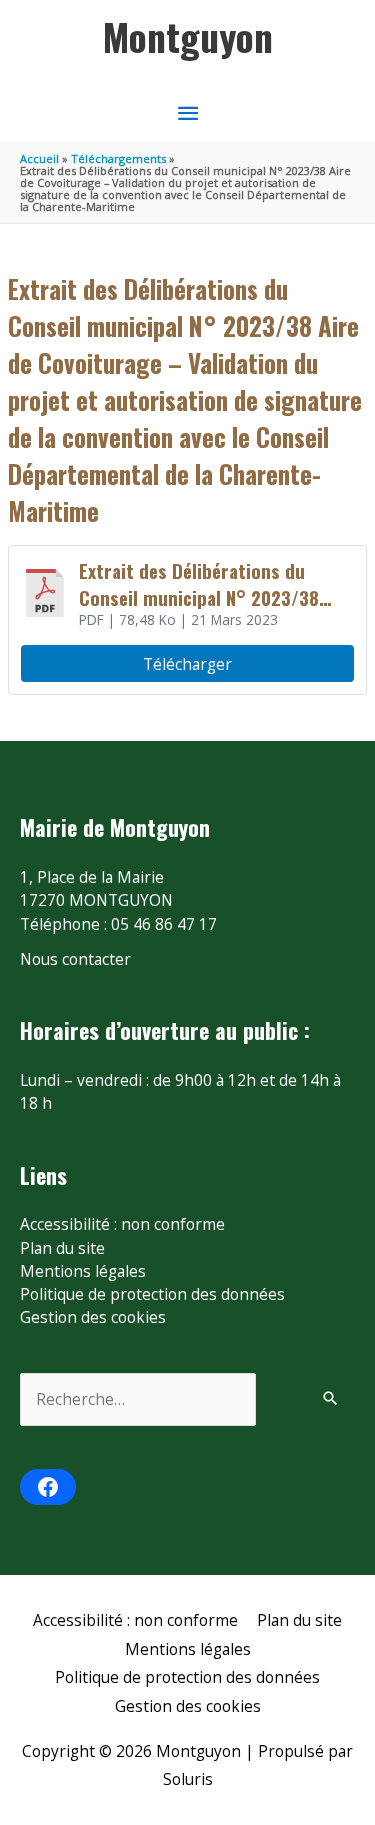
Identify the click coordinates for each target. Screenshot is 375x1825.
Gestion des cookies (93, 1317)
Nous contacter (75, 959)
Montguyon (188, 36)
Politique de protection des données (152, 1294)
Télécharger (187, 664)
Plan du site (62, 1248)
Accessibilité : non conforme (122, 1224)
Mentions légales (83, 1271)
